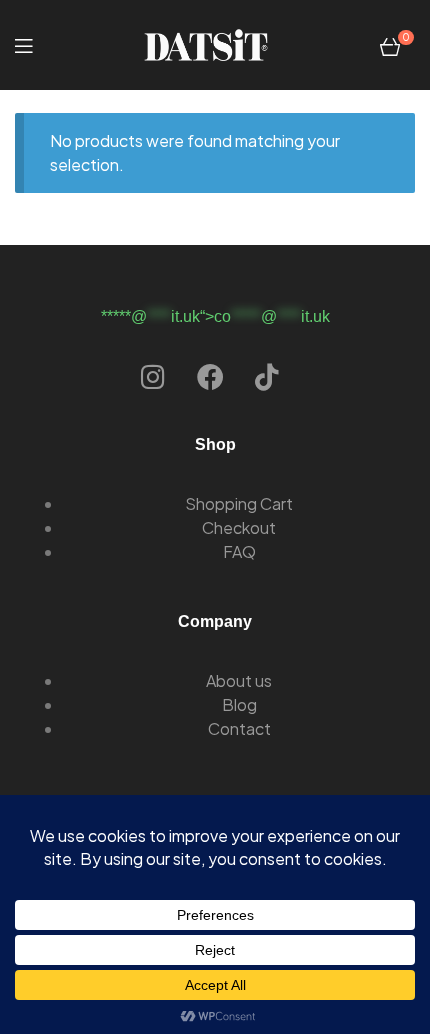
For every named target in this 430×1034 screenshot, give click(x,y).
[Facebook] (210, 376)
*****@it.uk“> (215, 316)
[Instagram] (153, 376)
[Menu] (23, 44)
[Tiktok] (267, 376)
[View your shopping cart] (390, 45)
